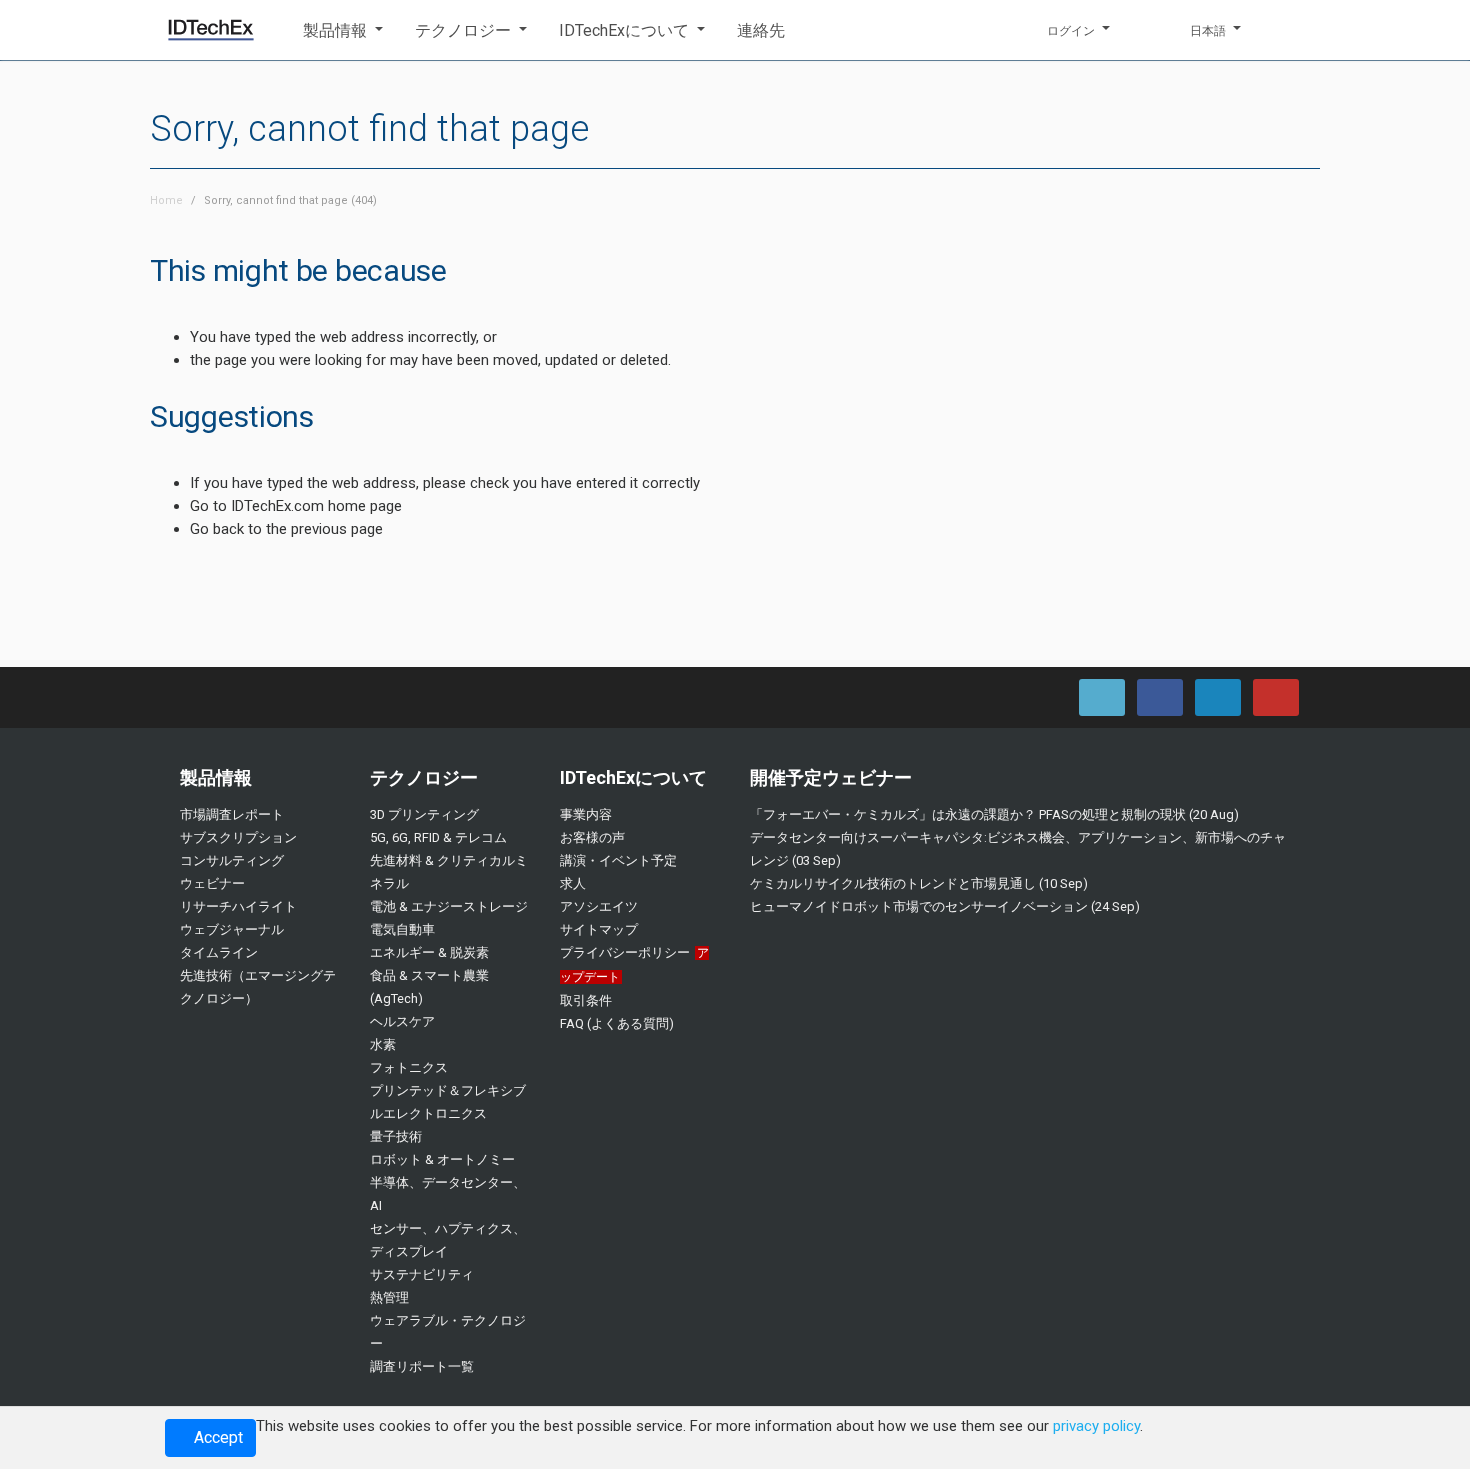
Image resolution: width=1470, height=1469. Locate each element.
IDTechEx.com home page (316, 506)
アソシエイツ (599, 906)
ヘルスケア (402, 1021)
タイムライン (219, 952)
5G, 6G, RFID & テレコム (438, 837)
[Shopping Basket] (1292, 30)
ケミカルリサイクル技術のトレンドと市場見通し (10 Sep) (919, 883)
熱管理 (389, 1297)
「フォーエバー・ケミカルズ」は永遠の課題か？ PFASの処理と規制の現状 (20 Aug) (994, 814)
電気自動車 (402, 929)
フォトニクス (409, 1067)
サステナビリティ (422, 1274)
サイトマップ (599, 929)
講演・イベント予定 (618, 860)
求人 (573, 883)
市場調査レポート (232, 814)
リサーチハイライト (238, 906)
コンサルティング (232, 860)
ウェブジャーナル (232, 929)
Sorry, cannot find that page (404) (290, 200)
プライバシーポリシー (625, 952)
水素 (383, 1044)
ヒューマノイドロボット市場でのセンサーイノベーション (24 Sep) (945, 906)
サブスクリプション (238, 837)
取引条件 (586, 1000)
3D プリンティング (424, 814)
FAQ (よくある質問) (617, 1023)
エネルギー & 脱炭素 (429, 952)
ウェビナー (212, 883)
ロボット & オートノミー (442, 1159)
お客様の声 (592, 837)
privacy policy (1096, 1426)
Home (166, 200)
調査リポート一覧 (422, 1366)
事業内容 (586, 814)
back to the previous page (298, 529)
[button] (343, 30)
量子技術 (396, 1136)
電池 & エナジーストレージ (449, 906)
